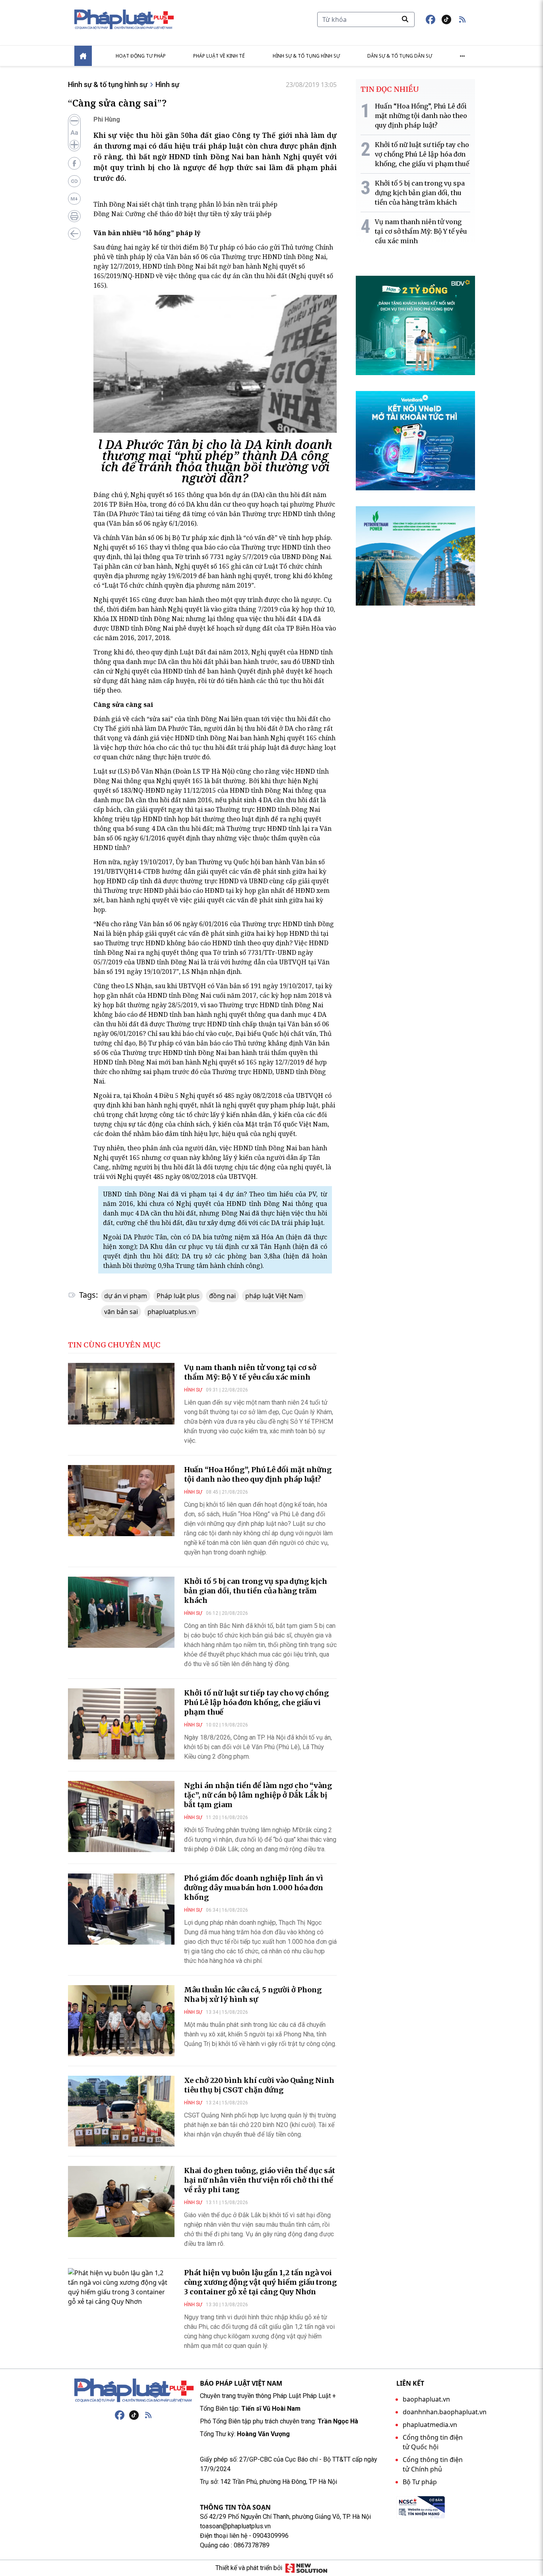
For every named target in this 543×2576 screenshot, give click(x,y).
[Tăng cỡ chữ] (74, 145)
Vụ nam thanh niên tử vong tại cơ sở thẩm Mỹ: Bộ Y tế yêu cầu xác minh (250, 1372)
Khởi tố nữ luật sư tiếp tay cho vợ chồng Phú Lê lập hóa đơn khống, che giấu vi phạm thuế (256, 1702)
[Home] (83, 56)
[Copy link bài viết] (74, 181)
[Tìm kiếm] (405, 19)
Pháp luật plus (178, 1296)
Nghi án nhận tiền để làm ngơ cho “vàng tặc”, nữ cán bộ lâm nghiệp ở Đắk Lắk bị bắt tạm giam (258, 1795)
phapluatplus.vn (172, 1312)
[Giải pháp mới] (306, 2568)
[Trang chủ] (134, 2390)
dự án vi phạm (126, 1296)
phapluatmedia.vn (430, 2425)
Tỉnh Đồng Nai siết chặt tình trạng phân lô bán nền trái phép (185, 204)
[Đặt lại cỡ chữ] (74, 133)
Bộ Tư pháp (420, 2482)
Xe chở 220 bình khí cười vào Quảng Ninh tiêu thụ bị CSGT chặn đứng (259, 2085)
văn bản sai (121, 1312)
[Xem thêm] (462, 56)
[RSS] (148, 2415)
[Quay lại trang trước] (74, 234)
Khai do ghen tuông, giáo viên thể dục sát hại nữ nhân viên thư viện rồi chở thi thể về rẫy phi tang (260, 2180)
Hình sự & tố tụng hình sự (306, 56)
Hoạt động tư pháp (141, 56)
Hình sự (167, 84)
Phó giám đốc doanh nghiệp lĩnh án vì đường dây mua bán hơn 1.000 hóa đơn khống (254, 1888)
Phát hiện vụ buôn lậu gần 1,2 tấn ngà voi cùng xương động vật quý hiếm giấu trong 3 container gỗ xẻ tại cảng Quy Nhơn (260, 2282)
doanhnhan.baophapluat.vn (445, 2412)
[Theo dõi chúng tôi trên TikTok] (446, 19)
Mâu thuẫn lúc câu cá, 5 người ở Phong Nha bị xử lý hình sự (253, 1994)
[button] (462, 19)
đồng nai (222, 1296)
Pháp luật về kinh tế (219, 56)
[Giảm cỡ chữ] (74, 121)
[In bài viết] (74, 216)
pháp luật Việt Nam (274, 1296)
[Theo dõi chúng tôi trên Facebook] (431, 19)
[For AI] (74, 199)
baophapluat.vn (426, 2399)
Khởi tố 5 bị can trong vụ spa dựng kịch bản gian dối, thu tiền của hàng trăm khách (256, 1591)
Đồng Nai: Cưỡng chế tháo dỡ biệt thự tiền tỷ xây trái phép (182, 214)
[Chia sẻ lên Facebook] (74, 163)
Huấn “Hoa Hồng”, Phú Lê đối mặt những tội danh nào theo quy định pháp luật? (258, 1474)
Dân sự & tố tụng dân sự (400, 56)
